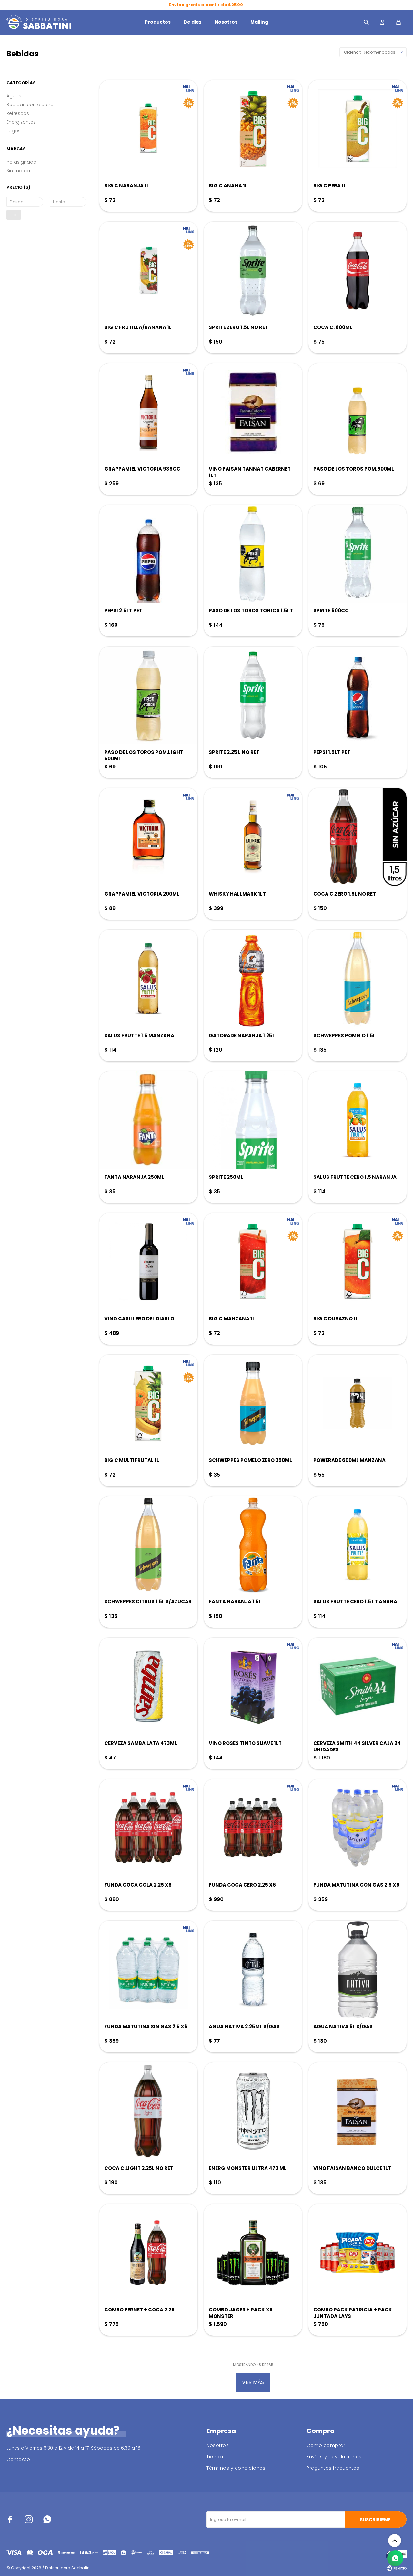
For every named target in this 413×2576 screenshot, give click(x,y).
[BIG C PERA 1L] (358, 129)
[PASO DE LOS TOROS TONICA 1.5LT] (253, 554)
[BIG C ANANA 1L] (253, 129)
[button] (366, 22)
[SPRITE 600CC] (358, 554)
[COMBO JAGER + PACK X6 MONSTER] (253, 2253)
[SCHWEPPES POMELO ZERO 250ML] (253, 1403)
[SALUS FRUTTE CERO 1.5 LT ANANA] (358, 1545)
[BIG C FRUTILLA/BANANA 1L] (148, 270)
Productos (158, 22)
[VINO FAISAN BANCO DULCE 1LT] (358, 2111)
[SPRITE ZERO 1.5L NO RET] (253, 270)
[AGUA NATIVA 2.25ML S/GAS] (253, 1970)
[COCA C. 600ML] (358, 270)
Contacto (18, 2459)
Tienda (215, 2457)
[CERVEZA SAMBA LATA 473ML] (148, 1686)
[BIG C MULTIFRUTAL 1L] (148, 1403)
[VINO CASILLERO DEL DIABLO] (148, 1262)
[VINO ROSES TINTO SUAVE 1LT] (253, 1686)
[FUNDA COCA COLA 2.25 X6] (148, 1828)
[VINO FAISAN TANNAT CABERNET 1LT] (253, 412)
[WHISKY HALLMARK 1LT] (253, 837)
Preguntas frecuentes (333, 2468)
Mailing (259, 22)
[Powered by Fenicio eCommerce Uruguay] (397, 2568)
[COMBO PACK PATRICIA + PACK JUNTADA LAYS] (358, 2253)
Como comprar (326, 2445)
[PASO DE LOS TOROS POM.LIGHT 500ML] (148, 695)
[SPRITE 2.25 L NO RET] (253, 695)
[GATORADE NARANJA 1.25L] (253, 978)
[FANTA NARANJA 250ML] (148, 1120)
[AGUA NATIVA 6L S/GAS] (358, 1970)
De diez (193, 22)
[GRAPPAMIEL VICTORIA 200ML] (148, 837)
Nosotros (226, 22)
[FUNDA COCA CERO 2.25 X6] (253, 1828)
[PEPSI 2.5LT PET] (148, 554)
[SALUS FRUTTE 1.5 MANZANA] (148, 978)
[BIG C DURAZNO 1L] (358, 1262)
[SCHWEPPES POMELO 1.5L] (358, 978)
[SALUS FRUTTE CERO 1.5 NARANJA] (358, 1120)
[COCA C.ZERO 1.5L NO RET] (358, 837)
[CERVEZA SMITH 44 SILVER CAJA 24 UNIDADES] (358, 1686)
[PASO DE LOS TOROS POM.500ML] (358, 412)
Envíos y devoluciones (334, 2457)
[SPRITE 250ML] (253, 1120)
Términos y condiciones (236, 2468)
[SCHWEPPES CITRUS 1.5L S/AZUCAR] (148, 1545)
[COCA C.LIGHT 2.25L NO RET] (148, 2111)
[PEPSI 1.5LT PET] (358, 695)
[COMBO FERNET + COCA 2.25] (148, 2253)
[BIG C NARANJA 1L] (148, 129)
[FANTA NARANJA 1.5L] (253, 1545)
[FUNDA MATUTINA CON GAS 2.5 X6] (358, 1828)
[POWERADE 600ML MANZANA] (358, 1403)
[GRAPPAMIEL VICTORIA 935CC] (148, 412)
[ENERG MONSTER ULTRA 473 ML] (253, 2111)
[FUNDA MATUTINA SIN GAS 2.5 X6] (148, 1970)
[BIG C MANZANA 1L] (253, 1262)
